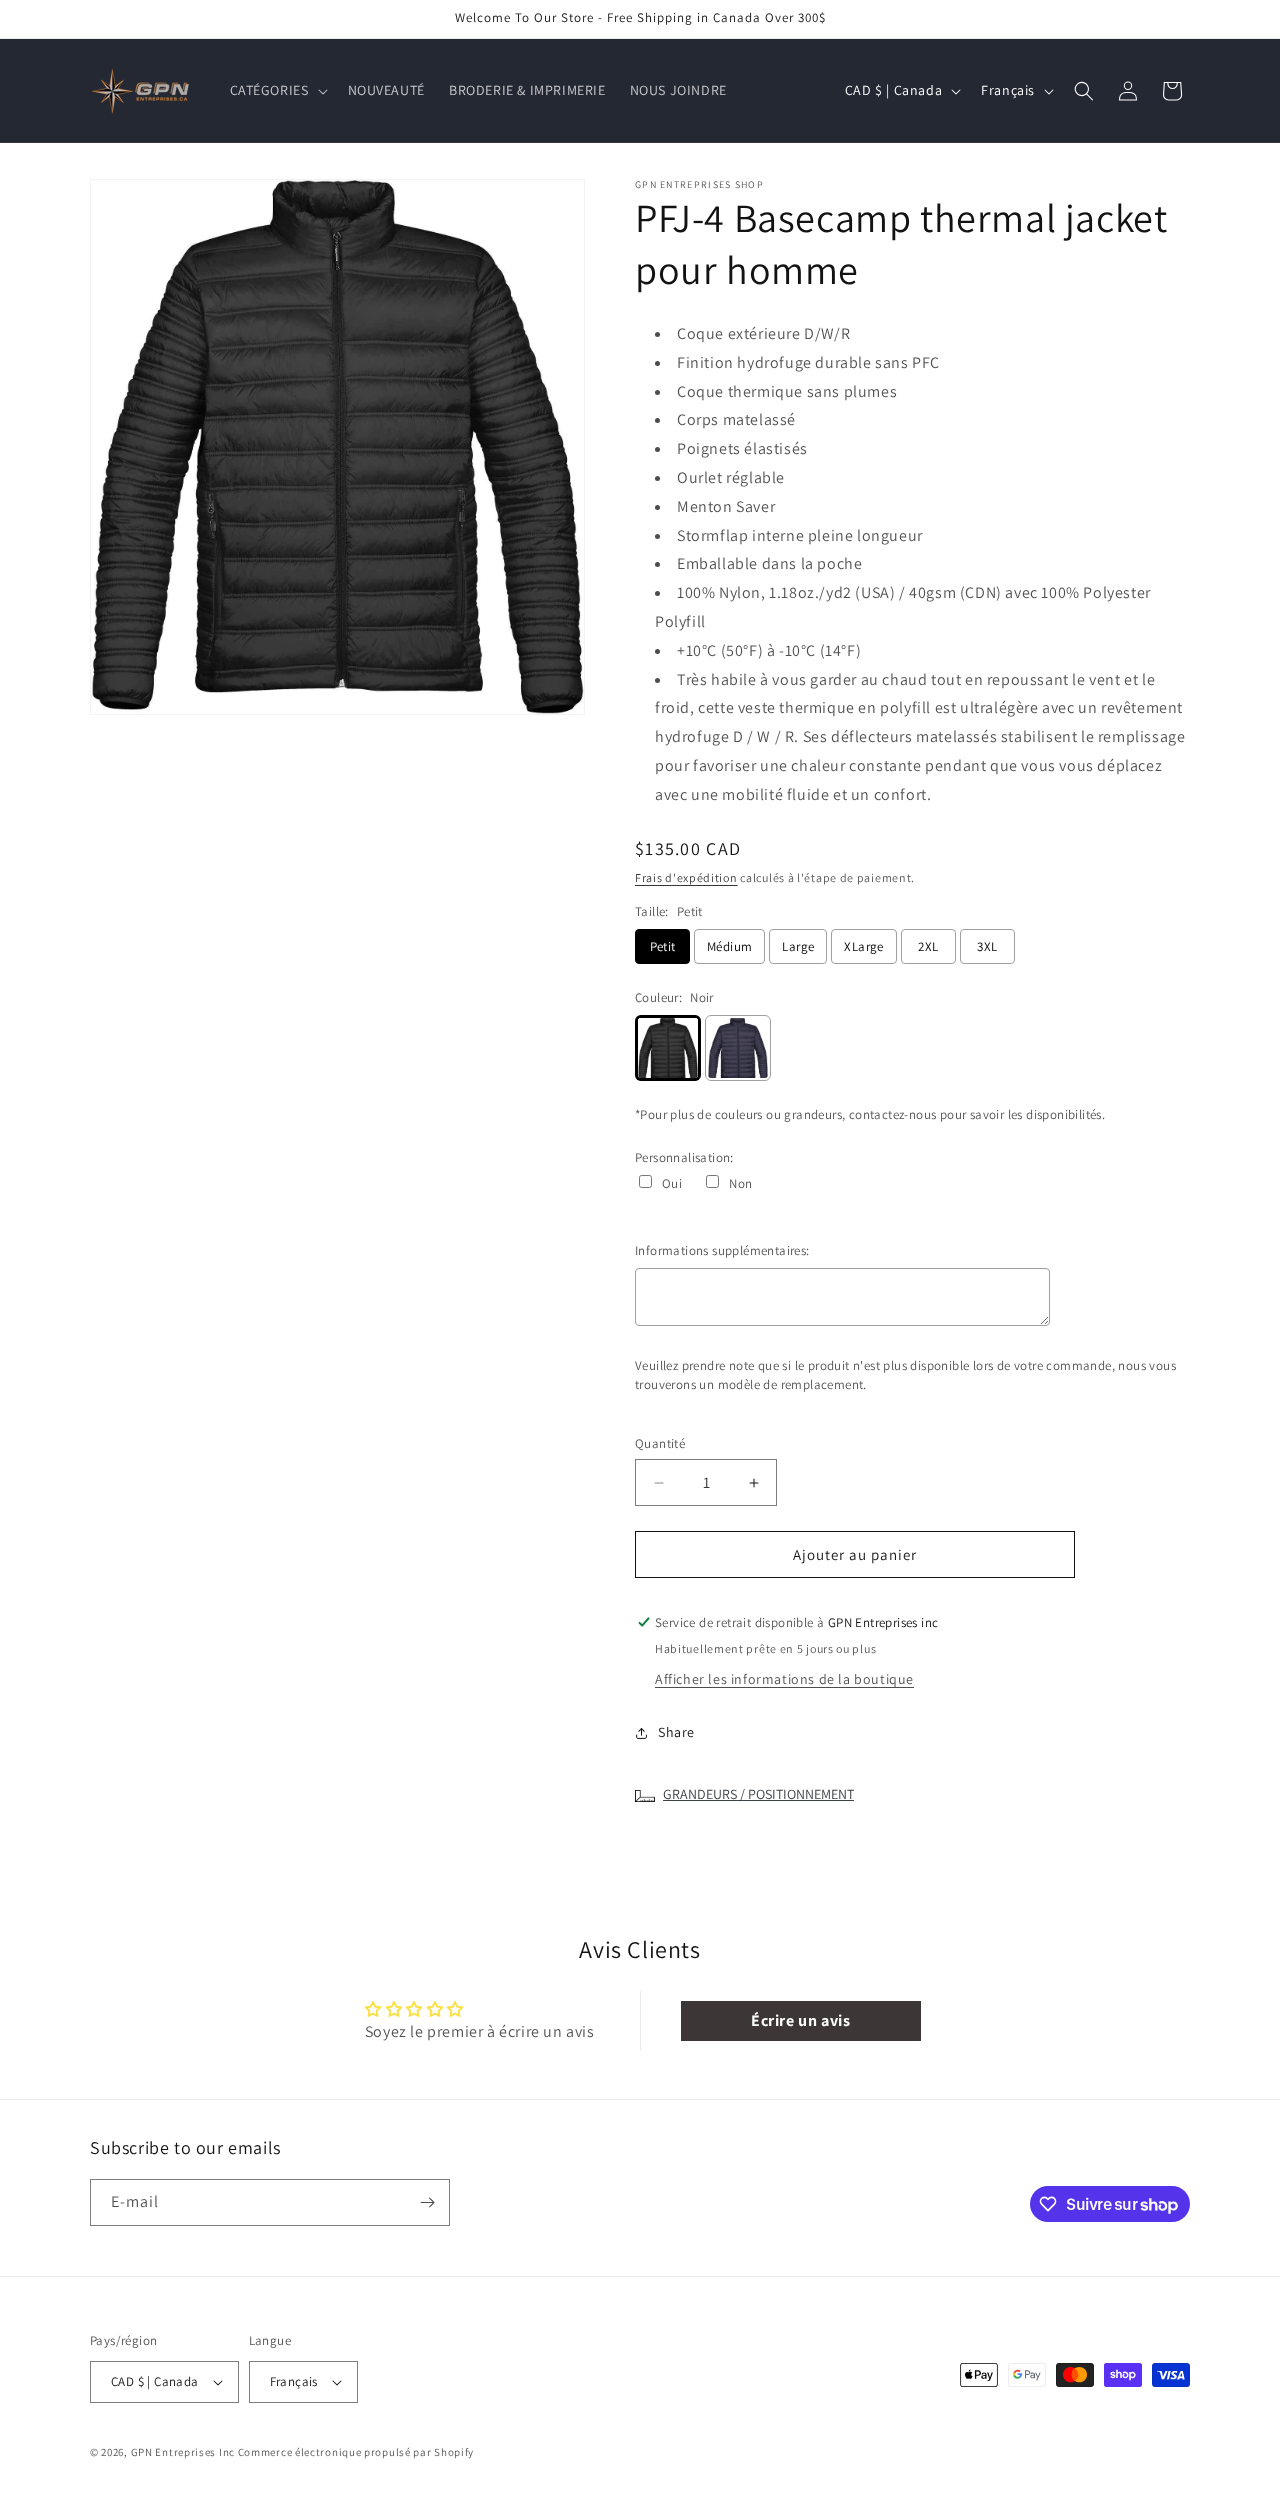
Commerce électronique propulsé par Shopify (356, 2452)
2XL (928, 946)
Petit (663, 946)
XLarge (863, 946)
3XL (987, 946)
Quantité (660, 1443)
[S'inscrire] (427, 2202)
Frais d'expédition (686, 877)
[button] (277, 90)
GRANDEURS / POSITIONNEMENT (758, 1794)
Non (740, 1183)
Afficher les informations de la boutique (784, 1679)
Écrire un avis (800, 2020)
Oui (672, 1183)
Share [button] (676, 1732)
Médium (729, 946)
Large (798, 946)
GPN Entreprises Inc (183, 2452)
